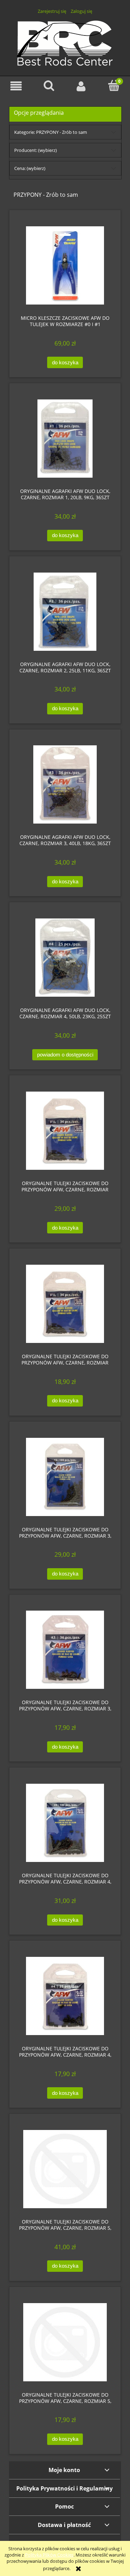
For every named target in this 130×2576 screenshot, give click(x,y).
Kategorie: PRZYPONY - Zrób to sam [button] (51, 132)
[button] (16, 86)
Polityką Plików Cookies (49, 2555)
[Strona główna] (65, 42)
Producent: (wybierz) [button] (36, 150)
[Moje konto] (81, 86)
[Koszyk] (114, 86)
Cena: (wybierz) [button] (30, 168)
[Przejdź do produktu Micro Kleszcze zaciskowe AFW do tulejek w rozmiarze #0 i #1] (65, 265)
